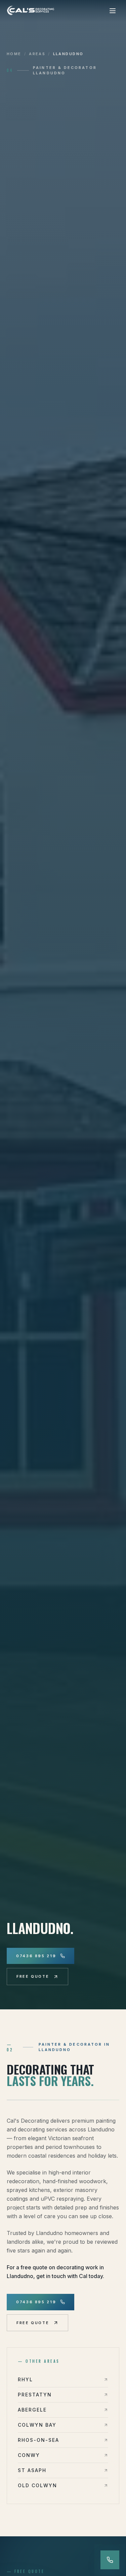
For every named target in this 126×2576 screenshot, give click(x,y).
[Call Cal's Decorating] (110, 2560)
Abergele (32, 2410)
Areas (37, 54)
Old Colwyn (37, 2485)
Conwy (29, 2455)
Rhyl (25, 2379)
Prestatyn (35, 2395)
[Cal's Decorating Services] (31, 11)
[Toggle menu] (113, 11)
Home (14, 54)
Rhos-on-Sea (38, 2440)
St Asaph (32, 2470)
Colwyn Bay (37, 2425)
